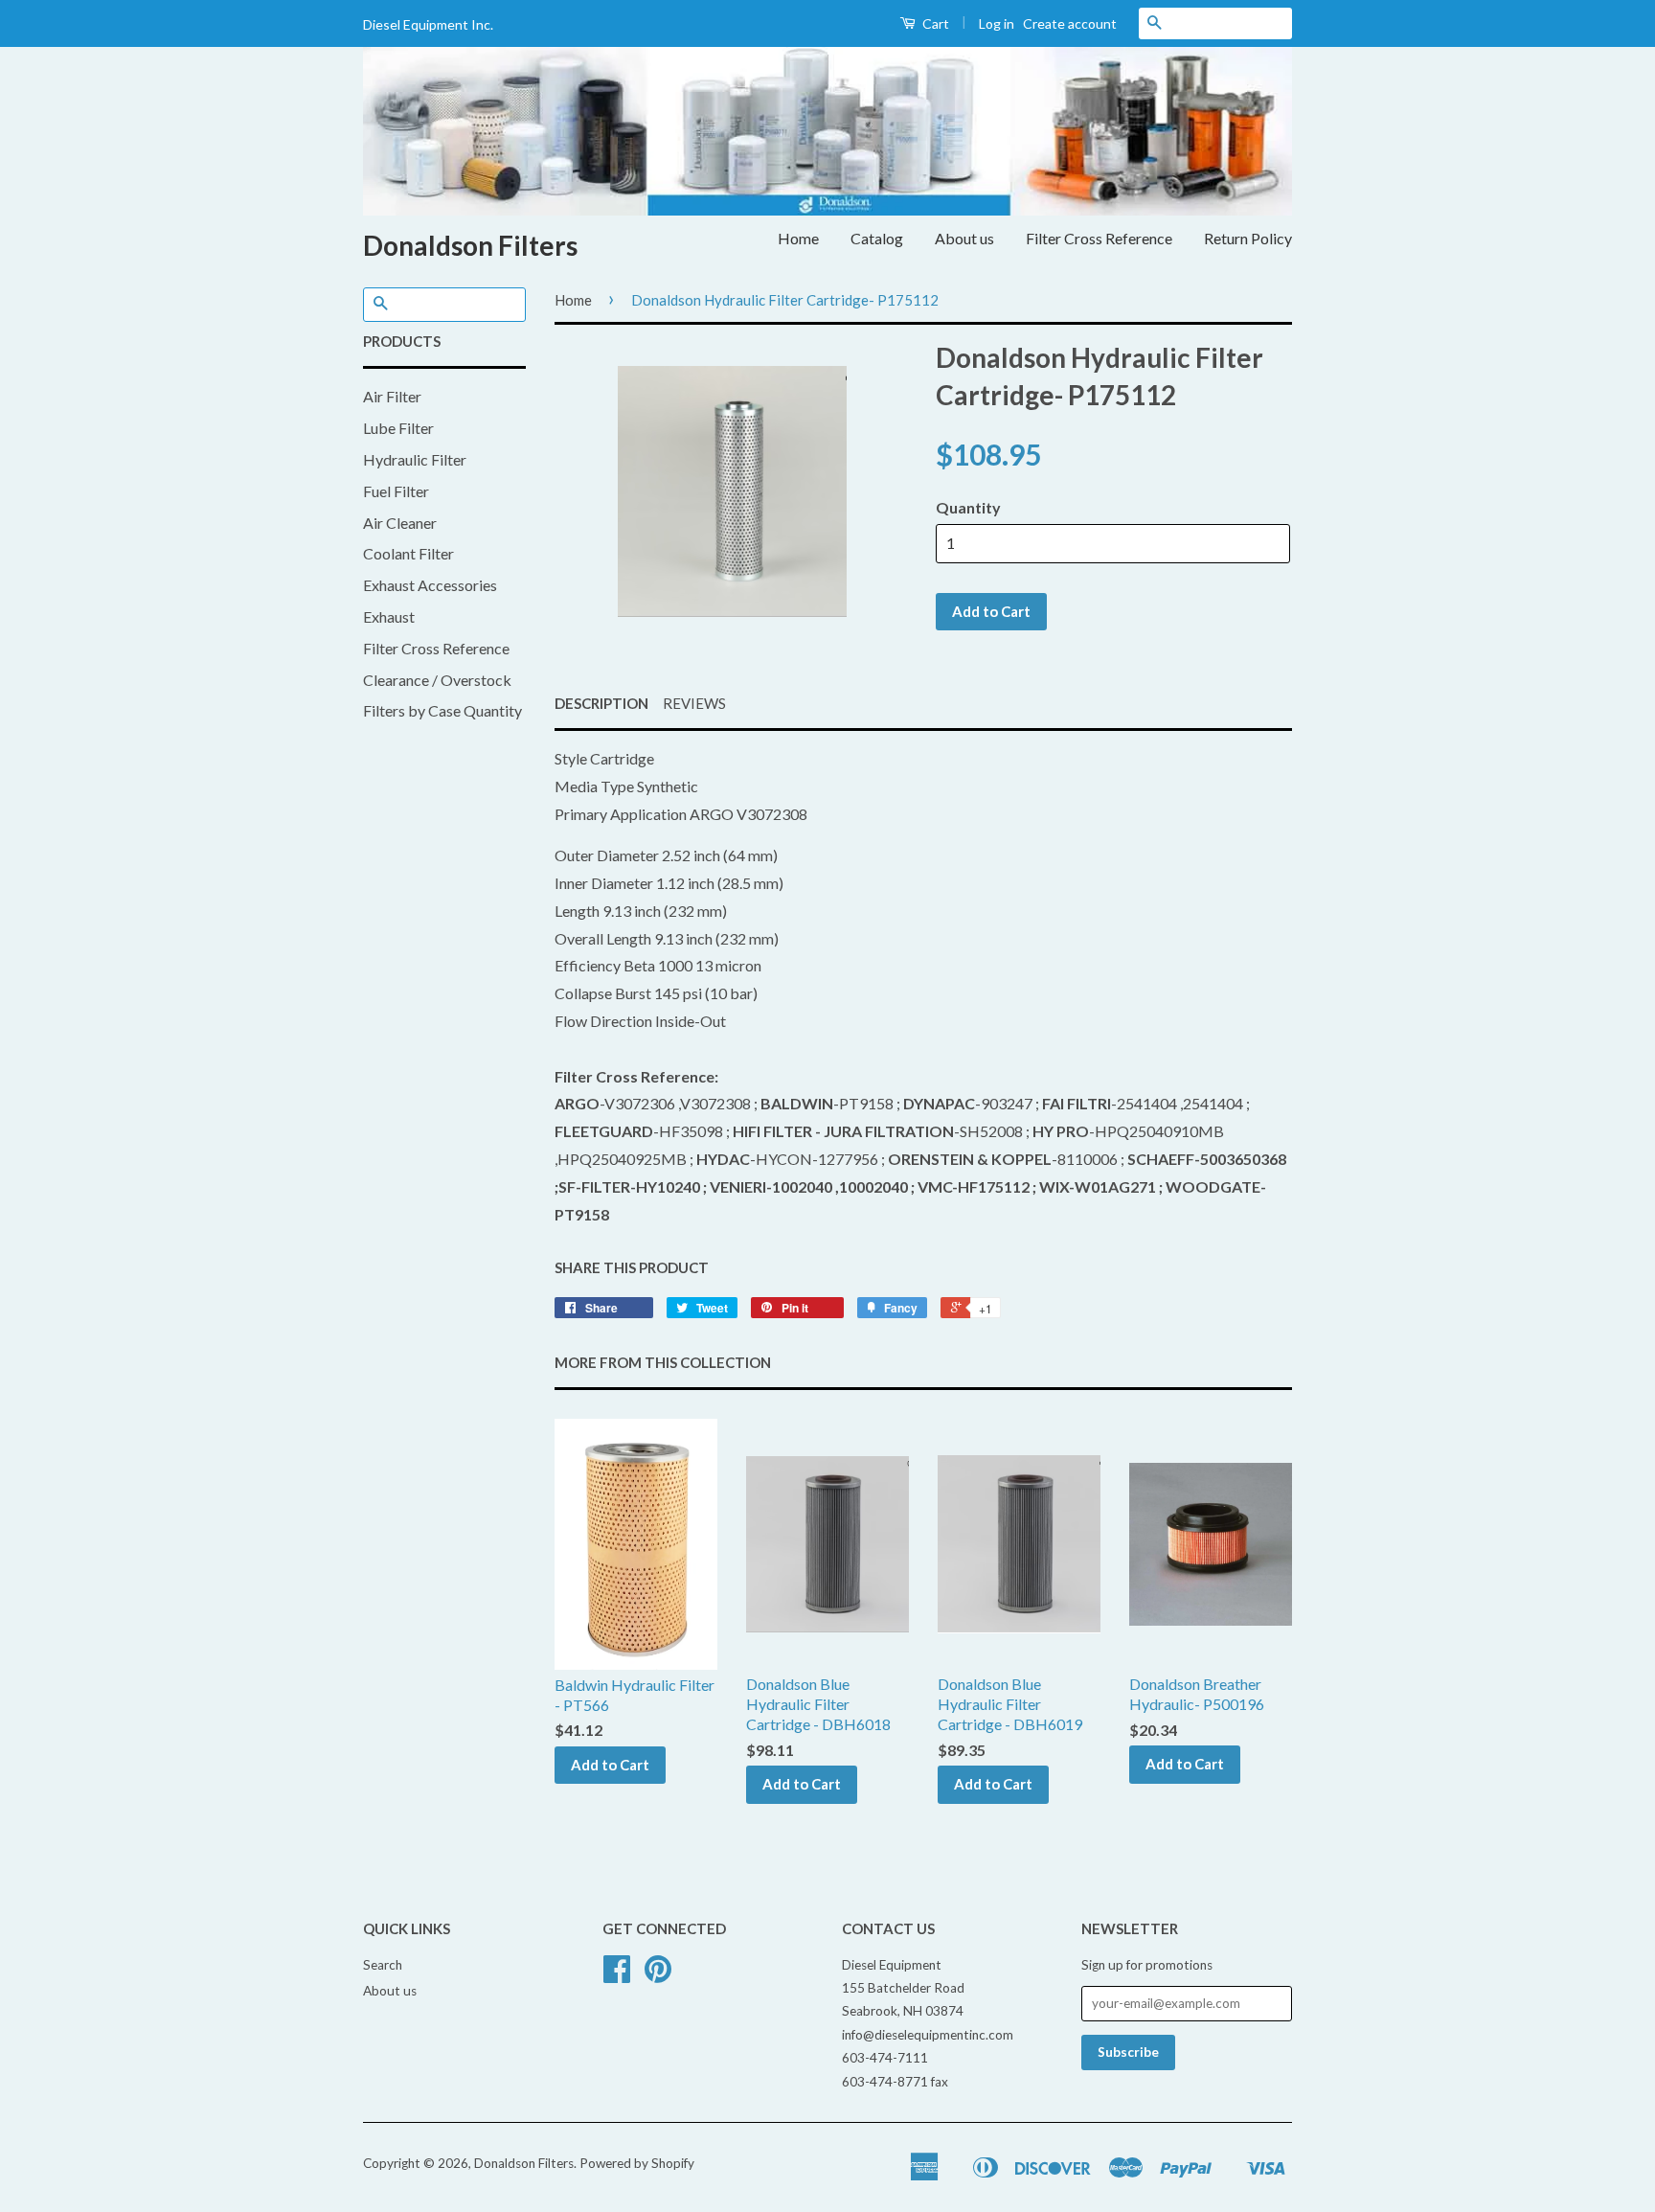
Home (798, 238)
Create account (1070, 23)
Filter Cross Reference (1099, 238)
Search (383, 1965)
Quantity (968, 507)
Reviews (694, 703)
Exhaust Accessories (430, 585)
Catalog (877, 238)
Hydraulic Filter (415, 459)
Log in (997, 23)
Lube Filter (398, 428)
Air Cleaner (400, 523)
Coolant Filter (408, 553)
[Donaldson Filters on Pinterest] (658, 1975)
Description (601, 703)
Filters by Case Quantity (442, 710)
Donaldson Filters (470, 245)
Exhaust (389, 616)
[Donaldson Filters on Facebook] (617, 1975)
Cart (934, 23)
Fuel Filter (396, 491)
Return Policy (1248, 238)
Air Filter (392, 396)
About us (964, 238)
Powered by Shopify (637, 2163)
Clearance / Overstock (437, 680)
